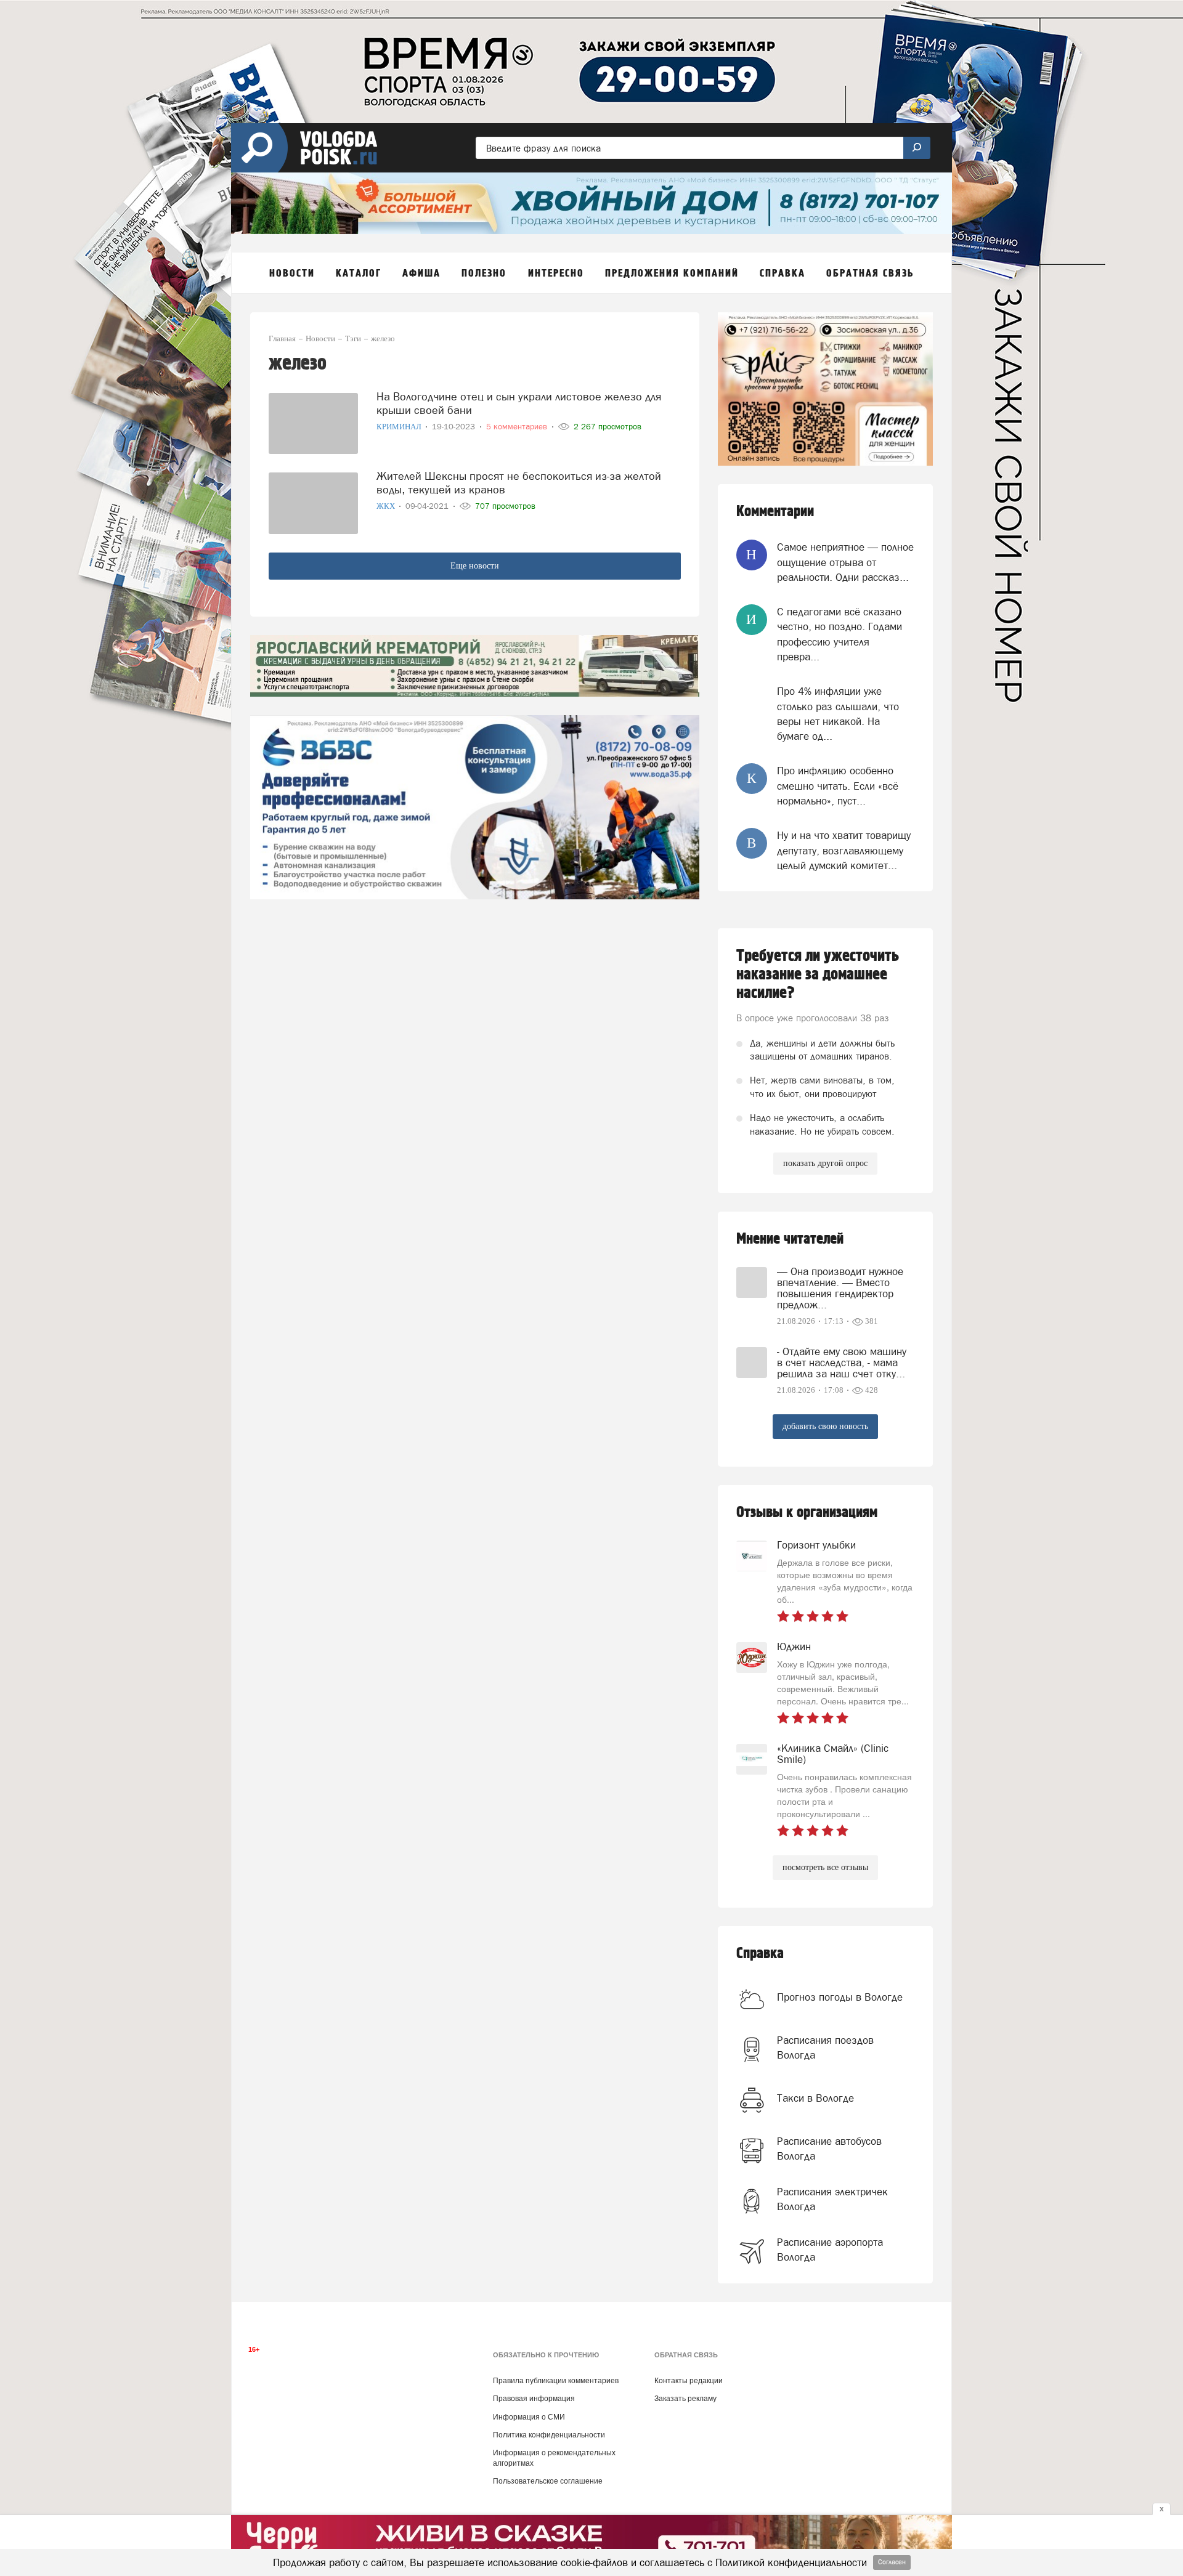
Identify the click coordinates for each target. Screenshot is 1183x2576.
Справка (760, 1954)
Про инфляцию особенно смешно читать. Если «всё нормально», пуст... (838, 786)
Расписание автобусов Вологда (829, 2149)
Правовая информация (534, 2399)
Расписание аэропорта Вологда (830, 2250)
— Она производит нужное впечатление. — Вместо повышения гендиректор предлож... (840, 1288)
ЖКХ (387, 506)
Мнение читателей (790, 1239)
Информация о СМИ (529, 2417)
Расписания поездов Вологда (825, 2047)
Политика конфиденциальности (549, 2435)
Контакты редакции (689, 2381)
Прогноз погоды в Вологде (840, 1997)
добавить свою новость (825, 1426)
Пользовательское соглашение (548, 2481)
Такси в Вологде (815, 2098)
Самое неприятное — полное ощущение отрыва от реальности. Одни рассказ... (845, 562)
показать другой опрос (825, 1163)
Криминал (400, 427)
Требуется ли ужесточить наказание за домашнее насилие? (818, 974)
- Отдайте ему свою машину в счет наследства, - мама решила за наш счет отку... (842, 1363)
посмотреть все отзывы (825, 1867)
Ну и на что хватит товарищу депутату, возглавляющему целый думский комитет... (844, 850)
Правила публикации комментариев (556, 2381)
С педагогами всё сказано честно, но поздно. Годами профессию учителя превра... (839, 634)
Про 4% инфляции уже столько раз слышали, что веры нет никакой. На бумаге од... (838, 714)
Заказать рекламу (685, 2399)
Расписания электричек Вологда (832, 2199)
